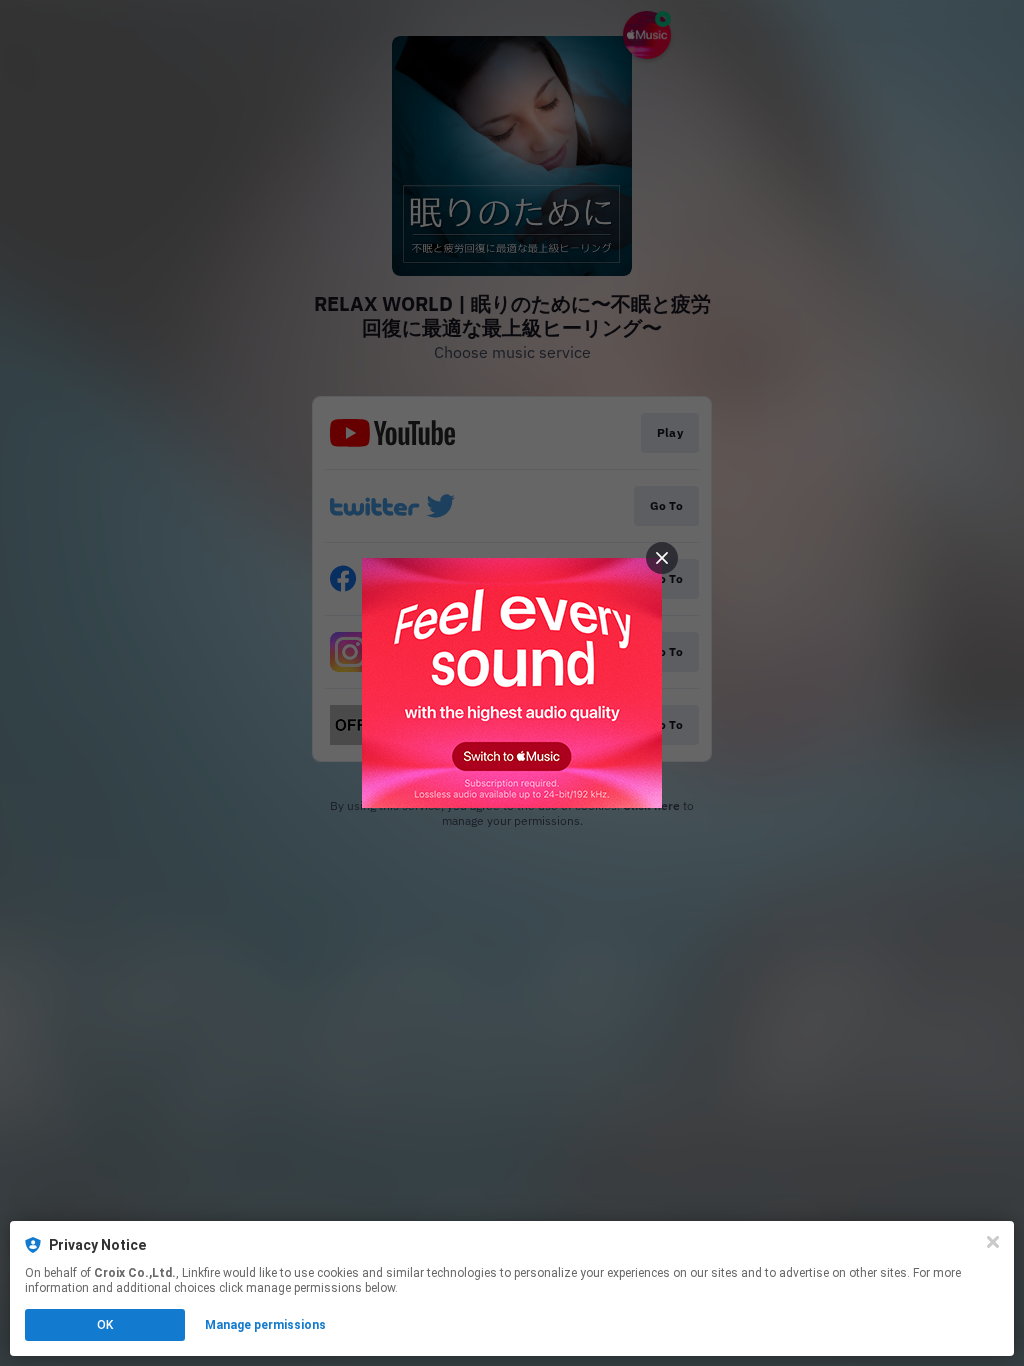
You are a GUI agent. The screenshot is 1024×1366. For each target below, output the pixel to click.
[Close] (993, 1242)
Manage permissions (265, 1325)
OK (105, 1325)
